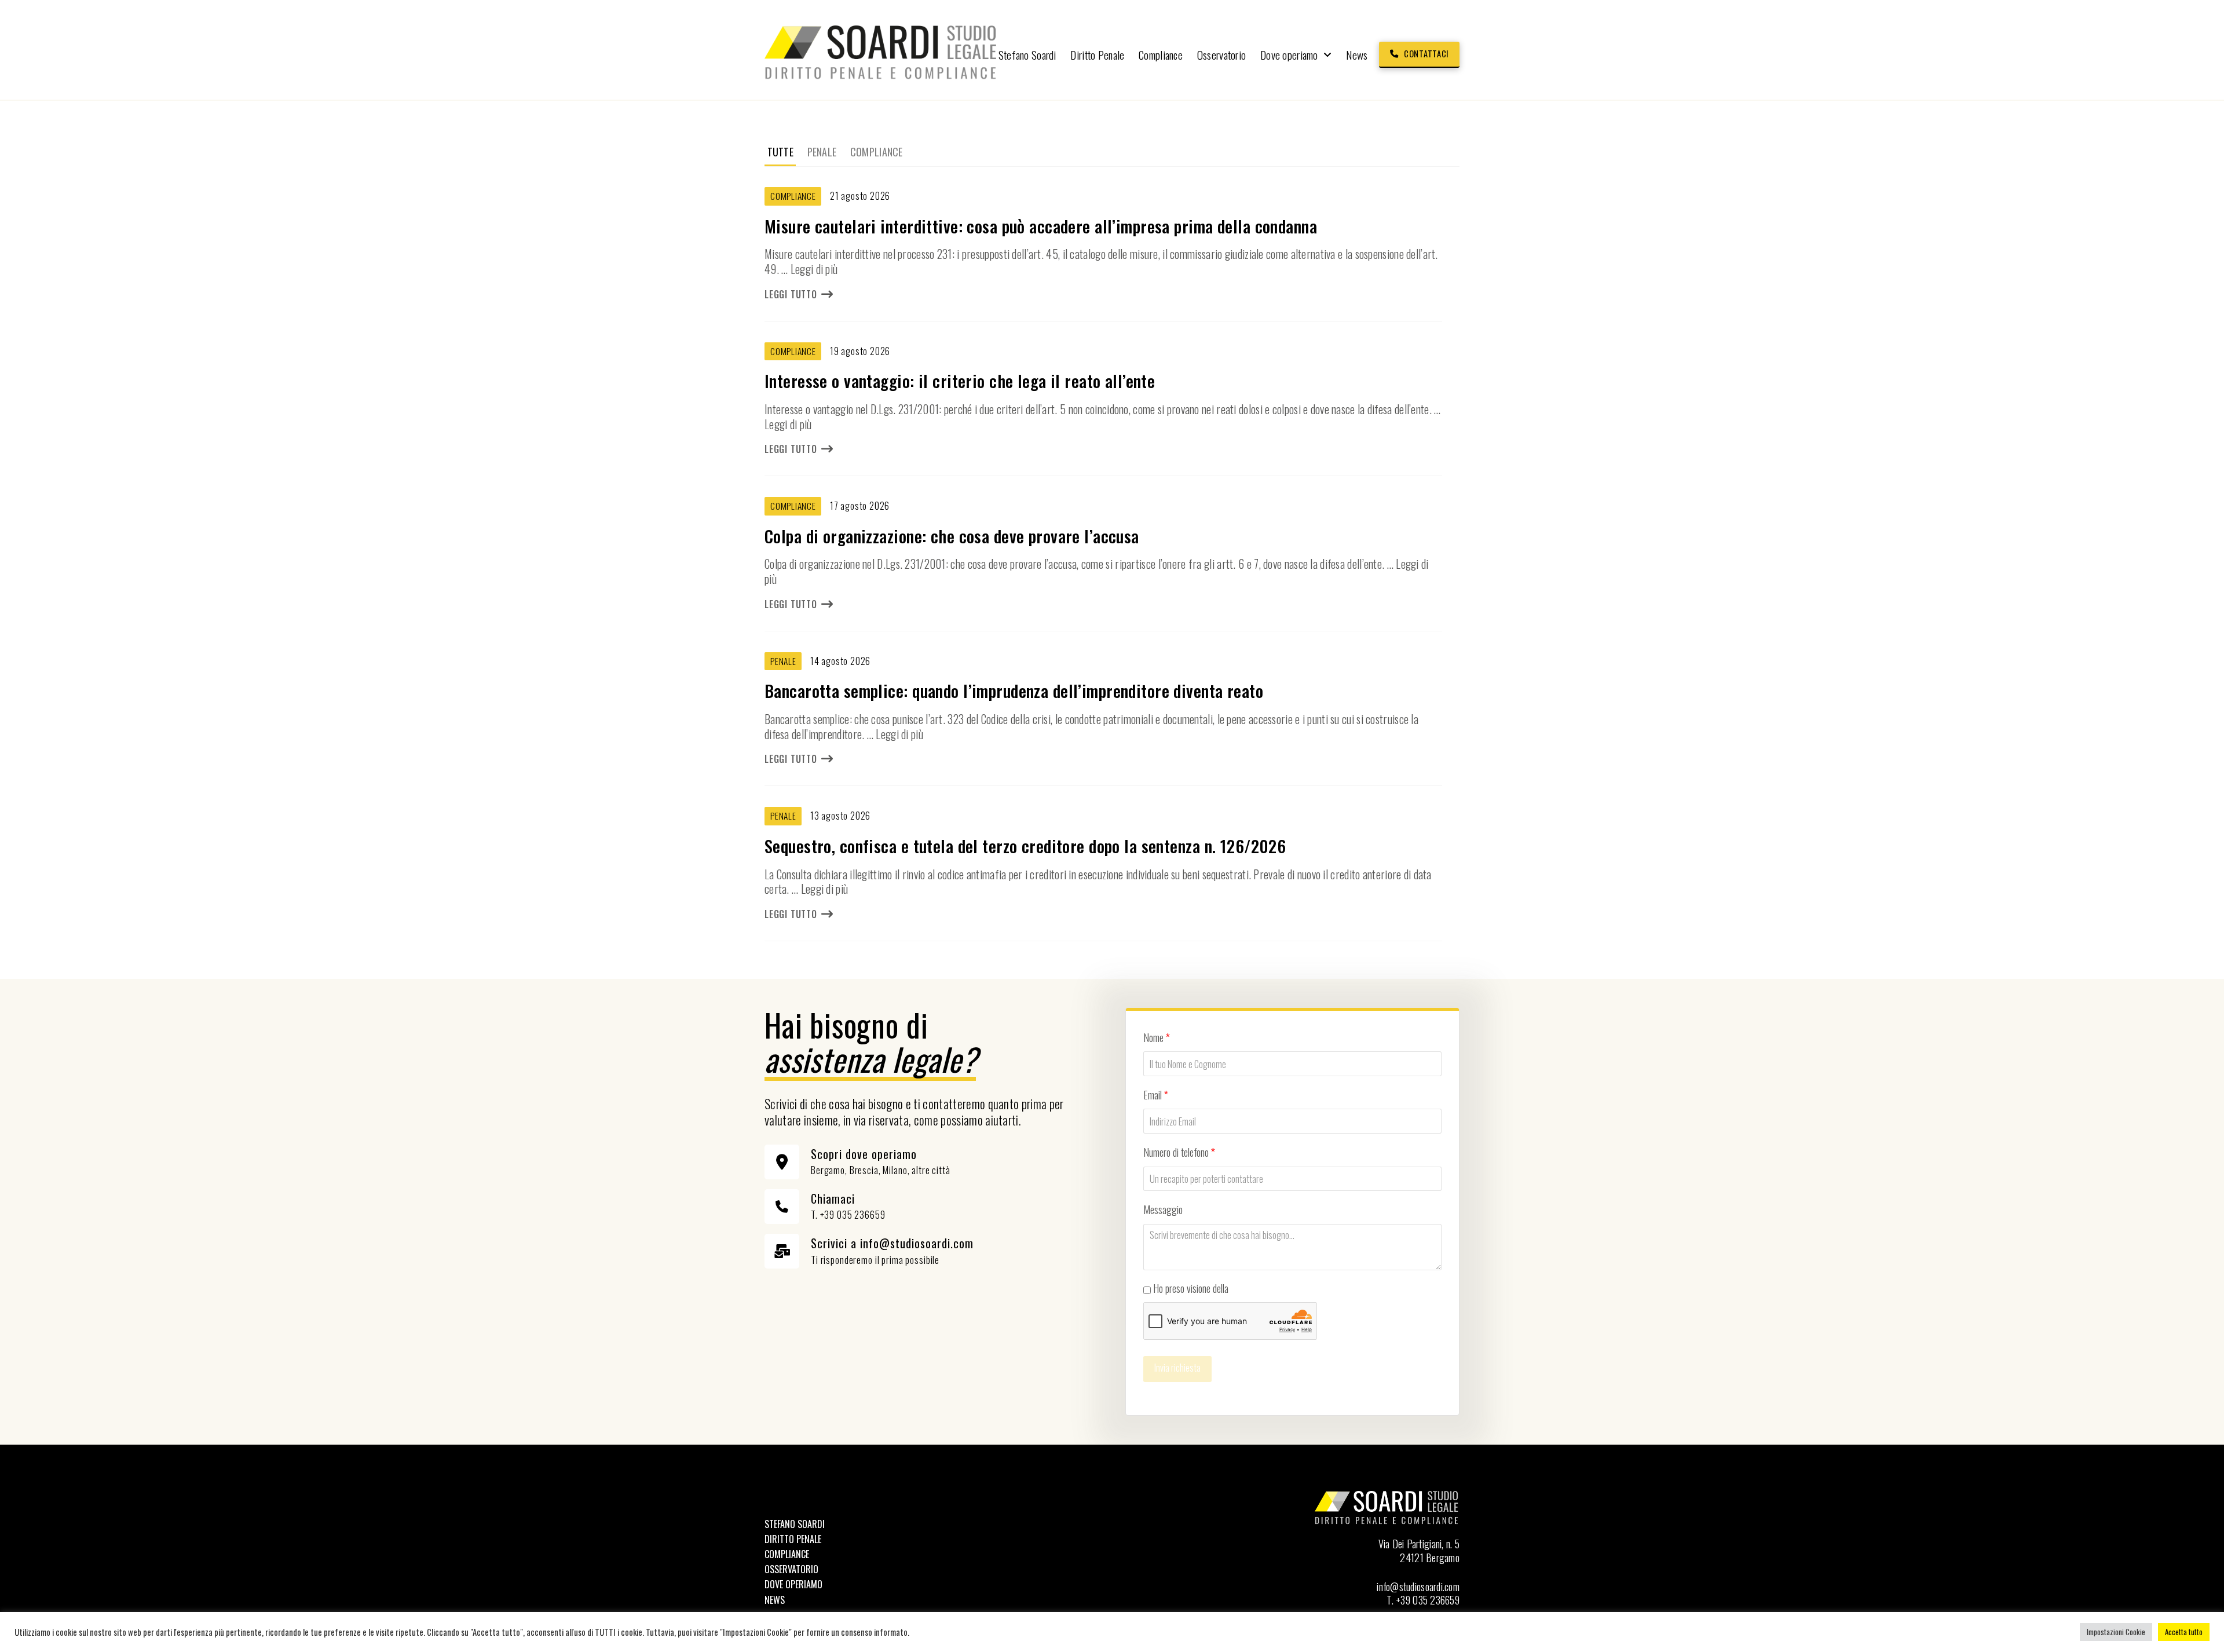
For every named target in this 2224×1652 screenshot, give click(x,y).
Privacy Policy (1256, 1288)
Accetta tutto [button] (2184, 1632)
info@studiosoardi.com (1418, 1587)
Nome (1157, 1037)
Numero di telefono (1179, 1152)
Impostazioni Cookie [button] (2116, 1632)
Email (1156, 1095)
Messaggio (1163, 1209)
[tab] (780, 152)
